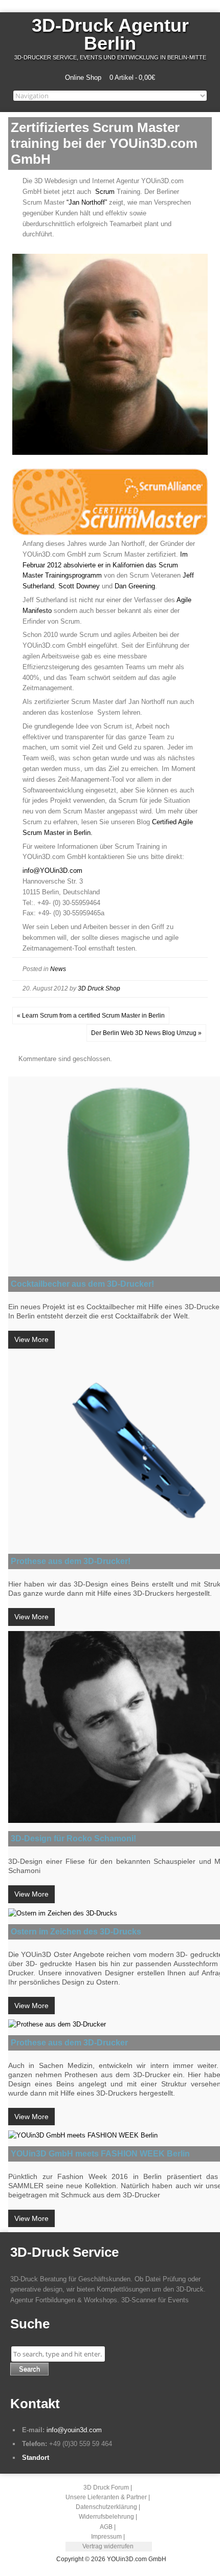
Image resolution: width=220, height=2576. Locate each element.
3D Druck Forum (106, 2487)
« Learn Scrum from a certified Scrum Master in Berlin (91, 1016)
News (58, 969)
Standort (36, 2458)
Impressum (106, 2537)
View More (31, 1339)
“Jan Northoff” (87, 202)
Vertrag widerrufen (108, 2546)
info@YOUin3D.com (52, 871)
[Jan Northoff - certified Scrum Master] (110, 453)
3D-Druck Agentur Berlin (110, 34)
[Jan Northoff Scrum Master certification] (110, 533)
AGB (106, 2527)
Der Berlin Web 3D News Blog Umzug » (146, 1033)
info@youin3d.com (74, 2430)
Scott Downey (79, 586)
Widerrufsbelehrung (106, 2517)
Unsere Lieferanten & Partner (106, 2497)
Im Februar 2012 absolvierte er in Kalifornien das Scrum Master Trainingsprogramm (105, 565)
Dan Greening (135, 586)
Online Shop (83, 78)
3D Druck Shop (99, 988)
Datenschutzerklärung (106, 2507)
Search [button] (29, 2369)
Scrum (105, 192)
